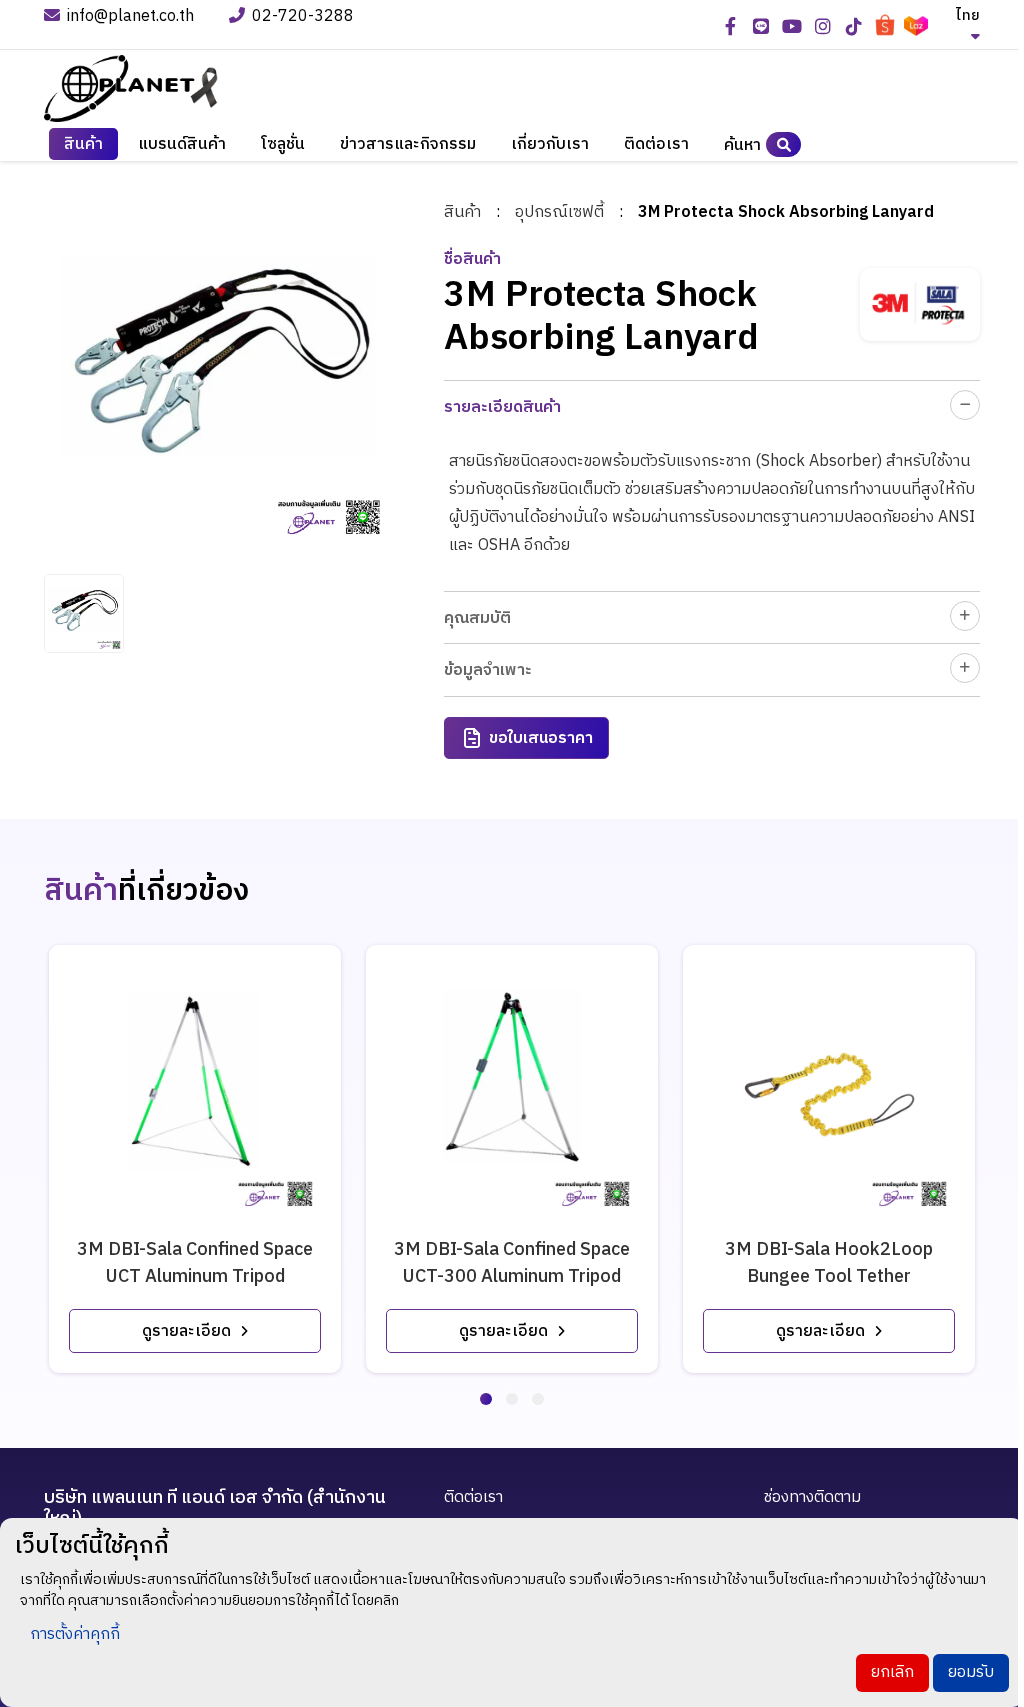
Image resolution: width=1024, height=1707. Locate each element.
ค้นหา (742, 145)
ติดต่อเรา (656, 144)
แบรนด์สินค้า (182, 144)
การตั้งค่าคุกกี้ (75, 1634)
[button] (486, 1399)
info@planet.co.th (130, 17)
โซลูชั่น (283, 144)
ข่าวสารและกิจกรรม (408, 144)
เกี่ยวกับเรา (550, 144)
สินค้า (462, 213)
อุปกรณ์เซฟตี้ (559, 213)
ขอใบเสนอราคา (541, 738)
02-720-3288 (305, 17)
